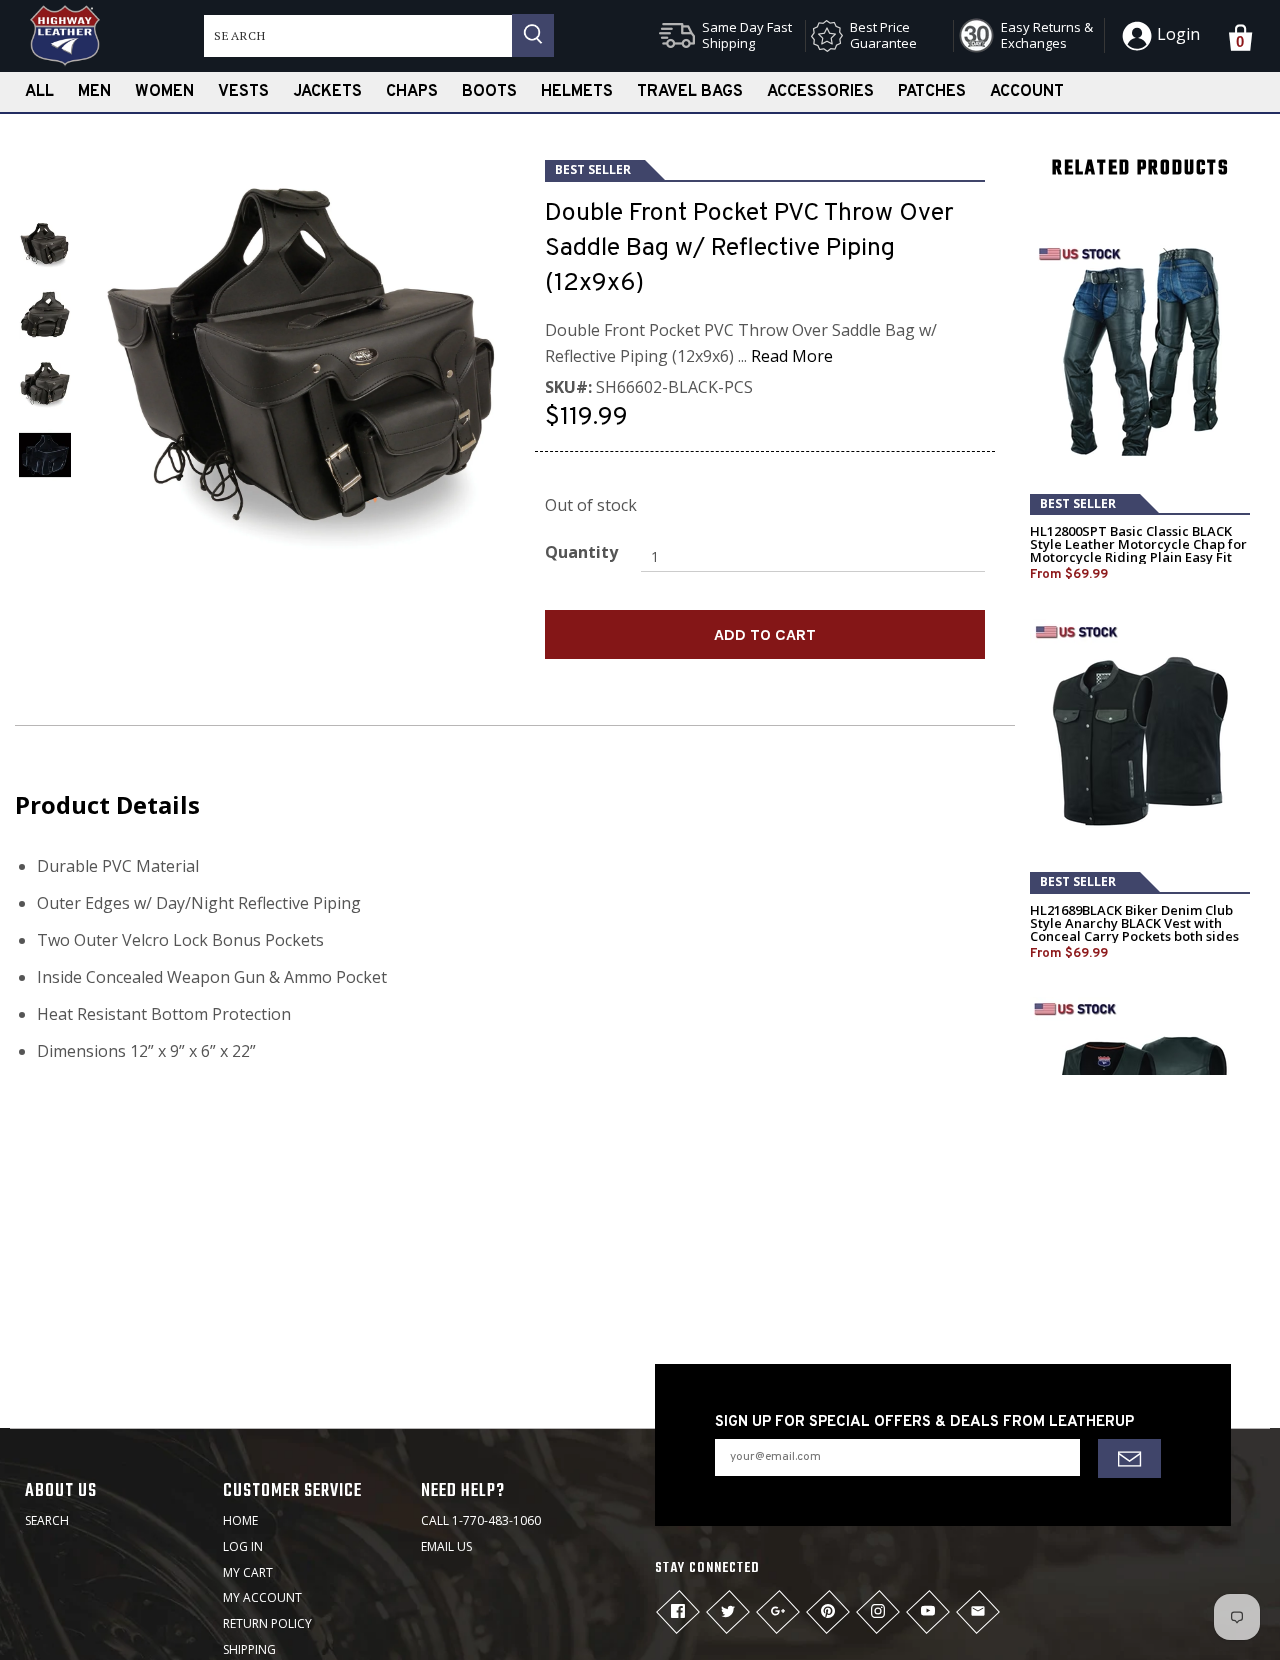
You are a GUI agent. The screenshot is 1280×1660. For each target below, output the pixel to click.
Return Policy (267, 1623)
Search (47, 1520)
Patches (932, 92)
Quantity (581, 552)
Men (94, 92)
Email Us (446, 1546)
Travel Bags (690, 92)
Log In (243, 1546)
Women (164, 92)
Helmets (577, 92)
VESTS (243, 92)
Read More (792, 356)
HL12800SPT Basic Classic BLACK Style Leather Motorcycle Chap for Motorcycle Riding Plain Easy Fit (1138, 544)
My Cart (248, 1572)
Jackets (327, 92)
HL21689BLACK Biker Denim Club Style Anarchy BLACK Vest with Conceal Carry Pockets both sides (1134, 923)
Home (240, 1520)
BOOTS (489, 92)
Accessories (820, 92)
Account (1027, 92)
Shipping (249, 1649)
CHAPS (412, 92)
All (39, 92)
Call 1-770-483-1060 (481, 1520)
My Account (262, 1597)
